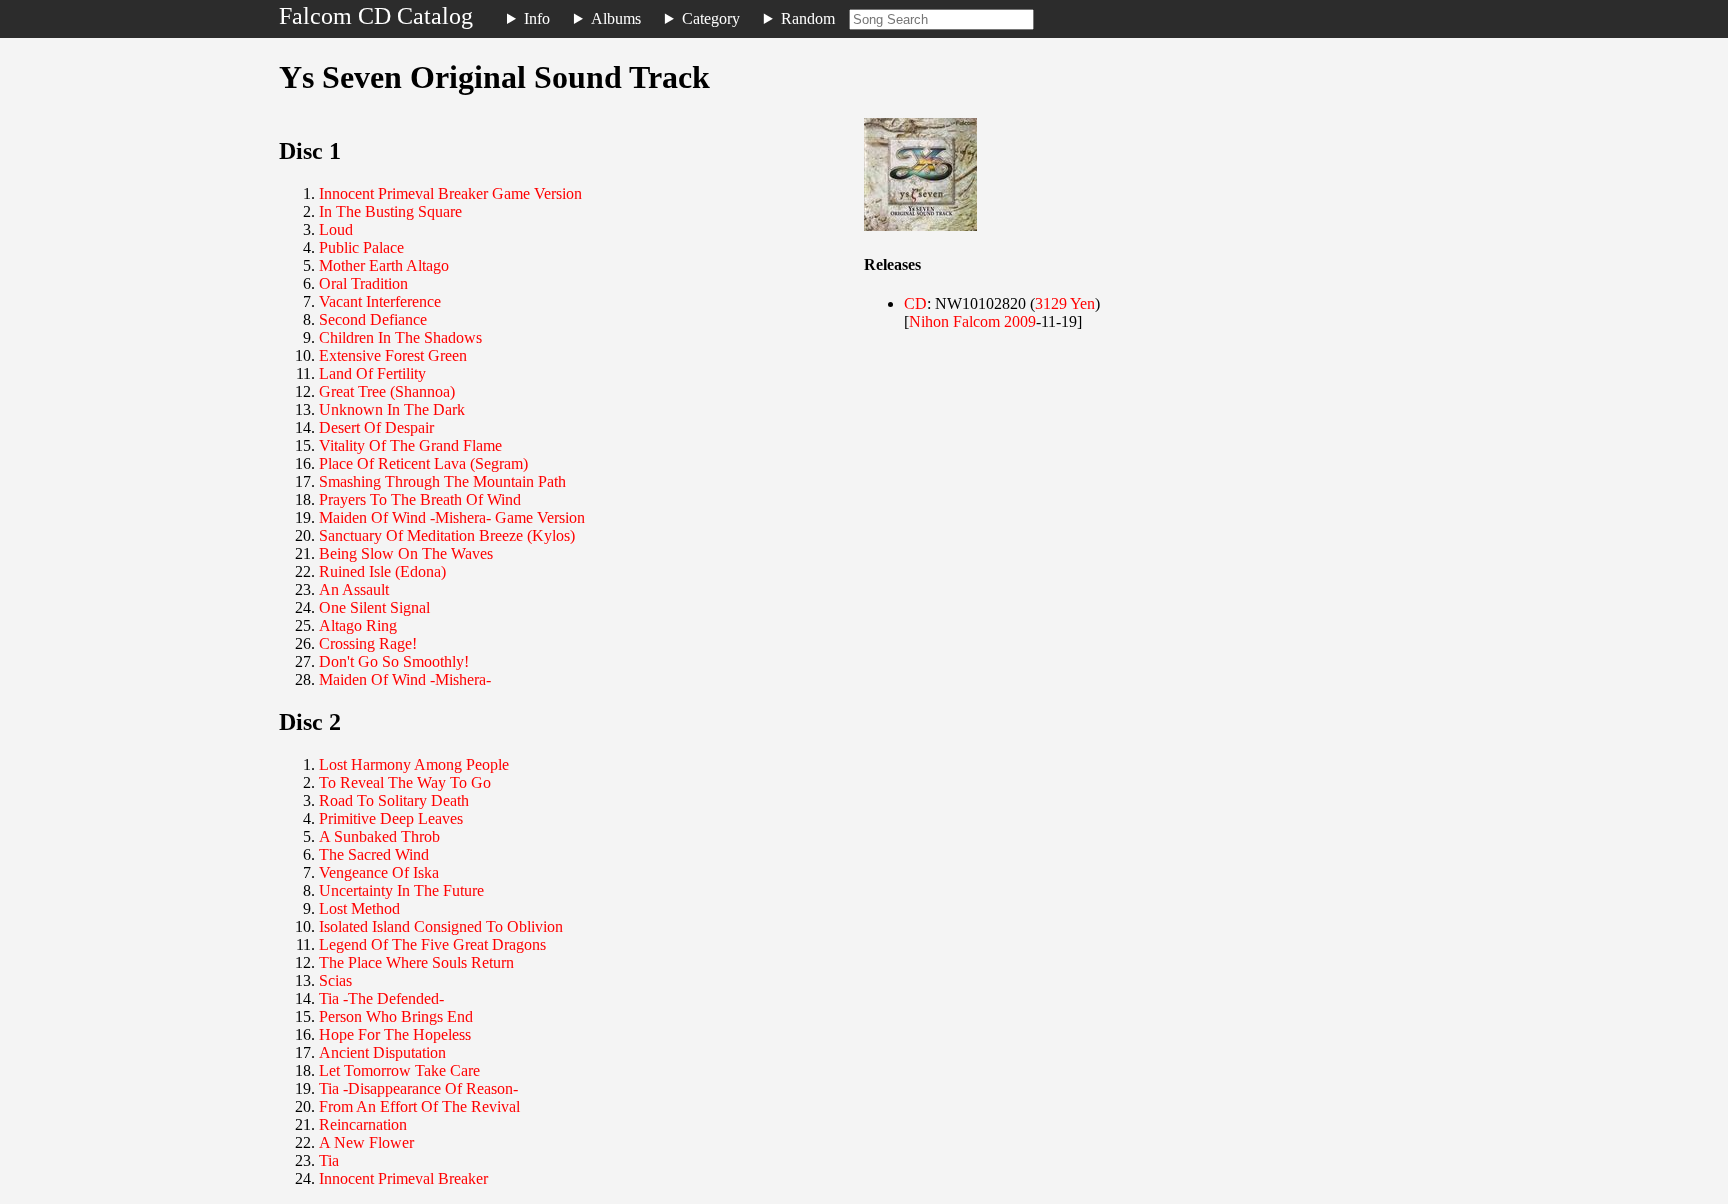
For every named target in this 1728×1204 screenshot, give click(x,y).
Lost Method (359, 908)
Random (808, 18)
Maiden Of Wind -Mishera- (405, 679)
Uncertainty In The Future (401, 890)
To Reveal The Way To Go (405, 782)
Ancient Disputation (382, 1052)
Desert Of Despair (376, 427)
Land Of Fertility (372, 373)
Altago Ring (358, 625)
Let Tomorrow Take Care (399, 1070)
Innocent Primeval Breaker (403, 1178)
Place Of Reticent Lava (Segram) (423, 463)
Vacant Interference (380, 301)
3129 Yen (1065, 303)
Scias (335, 980)
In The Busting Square (390, 211)
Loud (336, 229)
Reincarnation (363, 1124)
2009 (1020, 321)
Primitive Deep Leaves (391, 818)
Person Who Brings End (396, 1016)
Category (711, 18)
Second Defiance (373, 319)
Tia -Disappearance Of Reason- (418, 1088)
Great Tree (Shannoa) (387, 391)
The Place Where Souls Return (416, 962)
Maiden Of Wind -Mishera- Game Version (452, 517)
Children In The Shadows (400, 337)
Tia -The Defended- (381, 998)
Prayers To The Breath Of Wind (420, 499)
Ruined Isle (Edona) (382, 571)
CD (915, 303)
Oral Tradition (363, 283)
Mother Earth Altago (384, 265)
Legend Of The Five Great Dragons (432, 944)
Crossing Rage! (368, 643)
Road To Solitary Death (394, 800)
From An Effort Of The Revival (419, 1106)
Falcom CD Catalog (376, 16)
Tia (329, 1160)
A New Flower (366, 1142)
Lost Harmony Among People (414, 764)
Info (537, 18)
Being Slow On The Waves (406, 553)
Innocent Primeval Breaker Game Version (450, 193)
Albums (616, 18)
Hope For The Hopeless (395, 1034)
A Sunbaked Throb (379, 836)
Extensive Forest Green (393, 355)
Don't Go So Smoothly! (394, 661)
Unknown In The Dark (392, 409)
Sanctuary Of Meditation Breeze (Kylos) (447, 535)
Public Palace (361, 247)
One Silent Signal (374, 607)
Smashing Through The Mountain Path (442, 481)
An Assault (354, 589)
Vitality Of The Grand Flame (410, 445)
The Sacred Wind (374, 854)
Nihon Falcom (954, 321)
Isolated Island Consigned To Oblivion (441, 926)
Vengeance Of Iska (379, 872)
